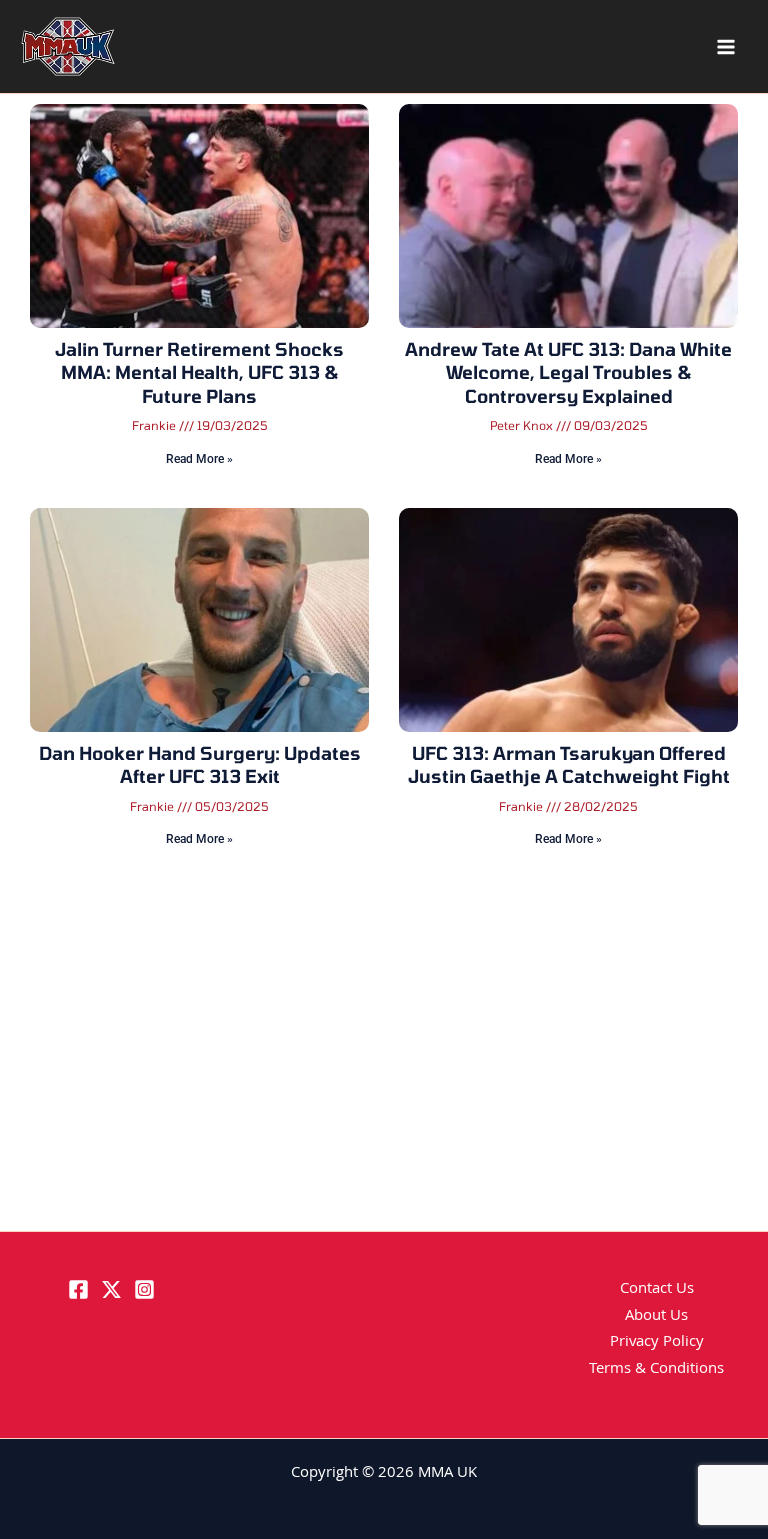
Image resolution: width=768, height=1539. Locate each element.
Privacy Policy (657, 1343)
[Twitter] (111, 1289)
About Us (656, 1317)
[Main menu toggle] (726, 47)
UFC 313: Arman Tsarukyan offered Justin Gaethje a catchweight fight (569, 764)
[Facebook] (78, 1289)
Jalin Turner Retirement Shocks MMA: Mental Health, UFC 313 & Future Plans (199, 372)
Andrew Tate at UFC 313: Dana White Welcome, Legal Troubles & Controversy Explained (568, 372)
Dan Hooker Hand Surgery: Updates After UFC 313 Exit (200, 764)
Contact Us (657, 1290)
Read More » (199, 459)
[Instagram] (144, 1289)
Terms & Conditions (656, 1370)
